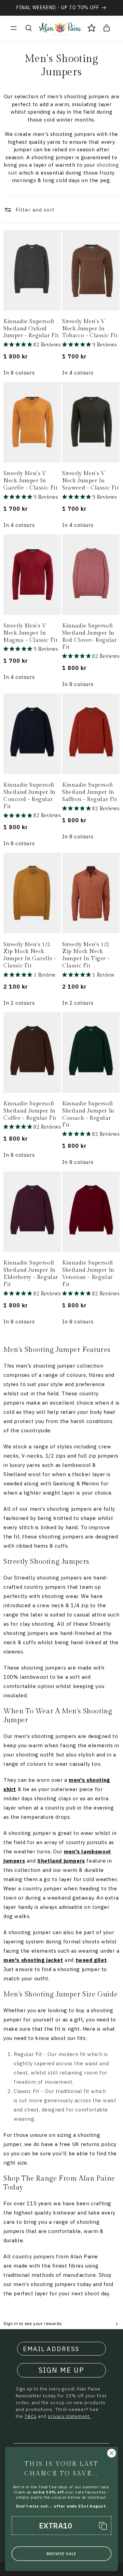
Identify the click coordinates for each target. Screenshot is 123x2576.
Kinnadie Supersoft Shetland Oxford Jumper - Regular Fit (31, 329)
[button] (14, 28)
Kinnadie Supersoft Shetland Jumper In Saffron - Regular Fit (90, 792)
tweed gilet (91, 1960)
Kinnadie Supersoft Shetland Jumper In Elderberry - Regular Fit (31, 1274)
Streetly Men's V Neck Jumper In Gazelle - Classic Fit (31, 481)
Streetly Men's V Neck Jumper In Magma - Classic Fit (30, 633)
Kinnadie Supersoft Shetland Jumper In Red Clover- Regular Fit (89, 637)
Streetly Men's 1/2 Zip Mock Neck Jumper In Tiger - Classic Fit (86, 955)
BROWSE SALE (61, 2554)
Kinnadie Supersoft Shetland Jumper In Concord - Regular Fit (30, 796)
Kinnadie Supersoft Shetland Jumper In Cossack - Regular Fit (88, 1114)
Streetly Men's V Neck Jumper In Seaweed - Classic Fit (91, 481)
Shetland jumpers (61, 1861)
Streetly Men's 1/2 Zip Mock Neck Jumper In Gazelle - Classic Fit (30, 955)
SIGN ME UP (61, 2370)
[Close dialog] (112, 2453)
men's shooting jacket (33, 1960)
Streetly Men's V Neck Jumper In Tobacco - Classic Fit (90, 329)
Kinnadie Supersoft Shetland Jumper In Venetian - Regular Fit (88, 1274)
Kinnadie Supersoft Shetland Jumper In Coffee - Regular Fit (30, 1111)
